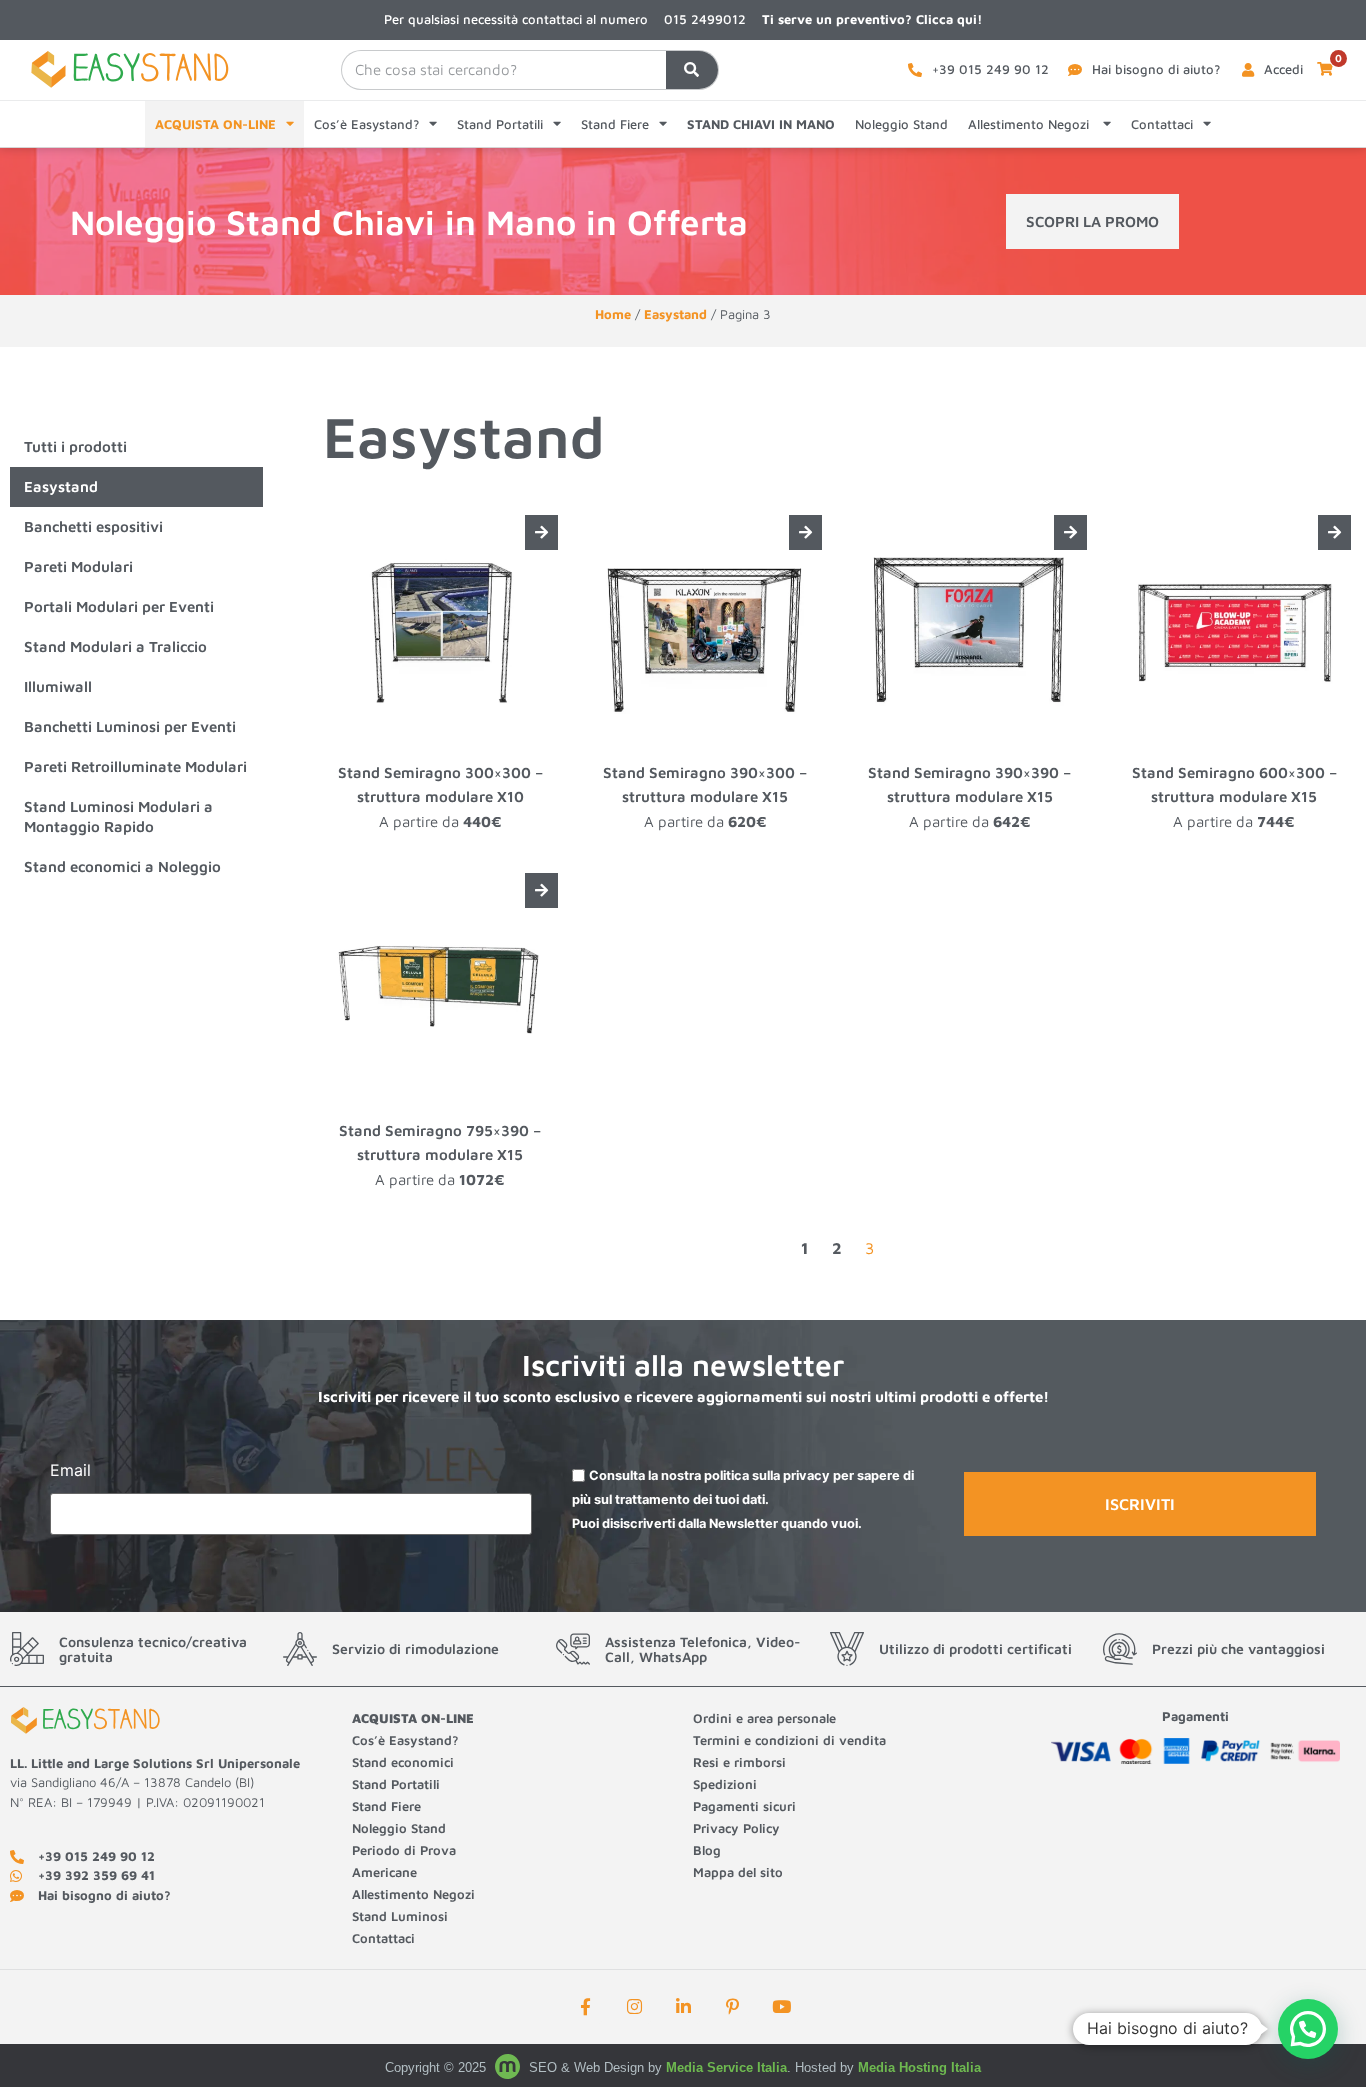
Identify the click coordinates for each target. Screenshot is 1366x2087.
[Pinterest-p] (732, 2007)
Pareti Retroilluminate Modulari (135, 766)
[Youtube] (781, 2007)
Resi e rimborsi (739, 1762)
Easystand (675, 314)
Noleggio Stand (901, 124)
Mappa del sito (738, 1872)
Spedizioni (725, 1784)
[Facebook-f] (585, 2007)
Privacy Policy (736, 1828)
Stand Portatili (500, 124)
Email (70, 1471)
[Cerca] (692, 70)
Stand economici (403, 1762)
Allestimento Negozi (1030, 124)
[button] (1308, 2029)
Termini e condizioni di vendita (789, 1740)
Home (613, 314)
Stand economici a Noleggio (122, 866)
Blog (707, 1850)
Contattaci (1162, 124)
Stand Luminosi (400, 1916)
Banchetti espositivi (93, 526)
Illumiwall (58, 686)
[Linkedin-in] (683, 2007)
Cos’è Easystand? (366, 124)
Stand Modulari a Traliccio (115, 646)
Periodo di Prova (404, 1850)
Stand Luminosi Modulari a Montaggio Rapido (118, 816)
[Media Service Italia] (509, 2067)
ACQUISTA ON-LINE (215, 124)
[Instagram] (634, 2007)
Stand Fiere (615, 124)
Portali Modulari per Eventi (119, 606)
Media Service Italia (726, 2067)
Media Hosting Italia (919, 2067)
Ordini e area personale (764, 1718)
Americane (386, 1872)
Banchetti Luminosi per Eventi (130, 726)
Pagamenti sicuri (744, 1806)
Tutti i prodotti (75, 446)
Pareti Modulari (78, 566)
